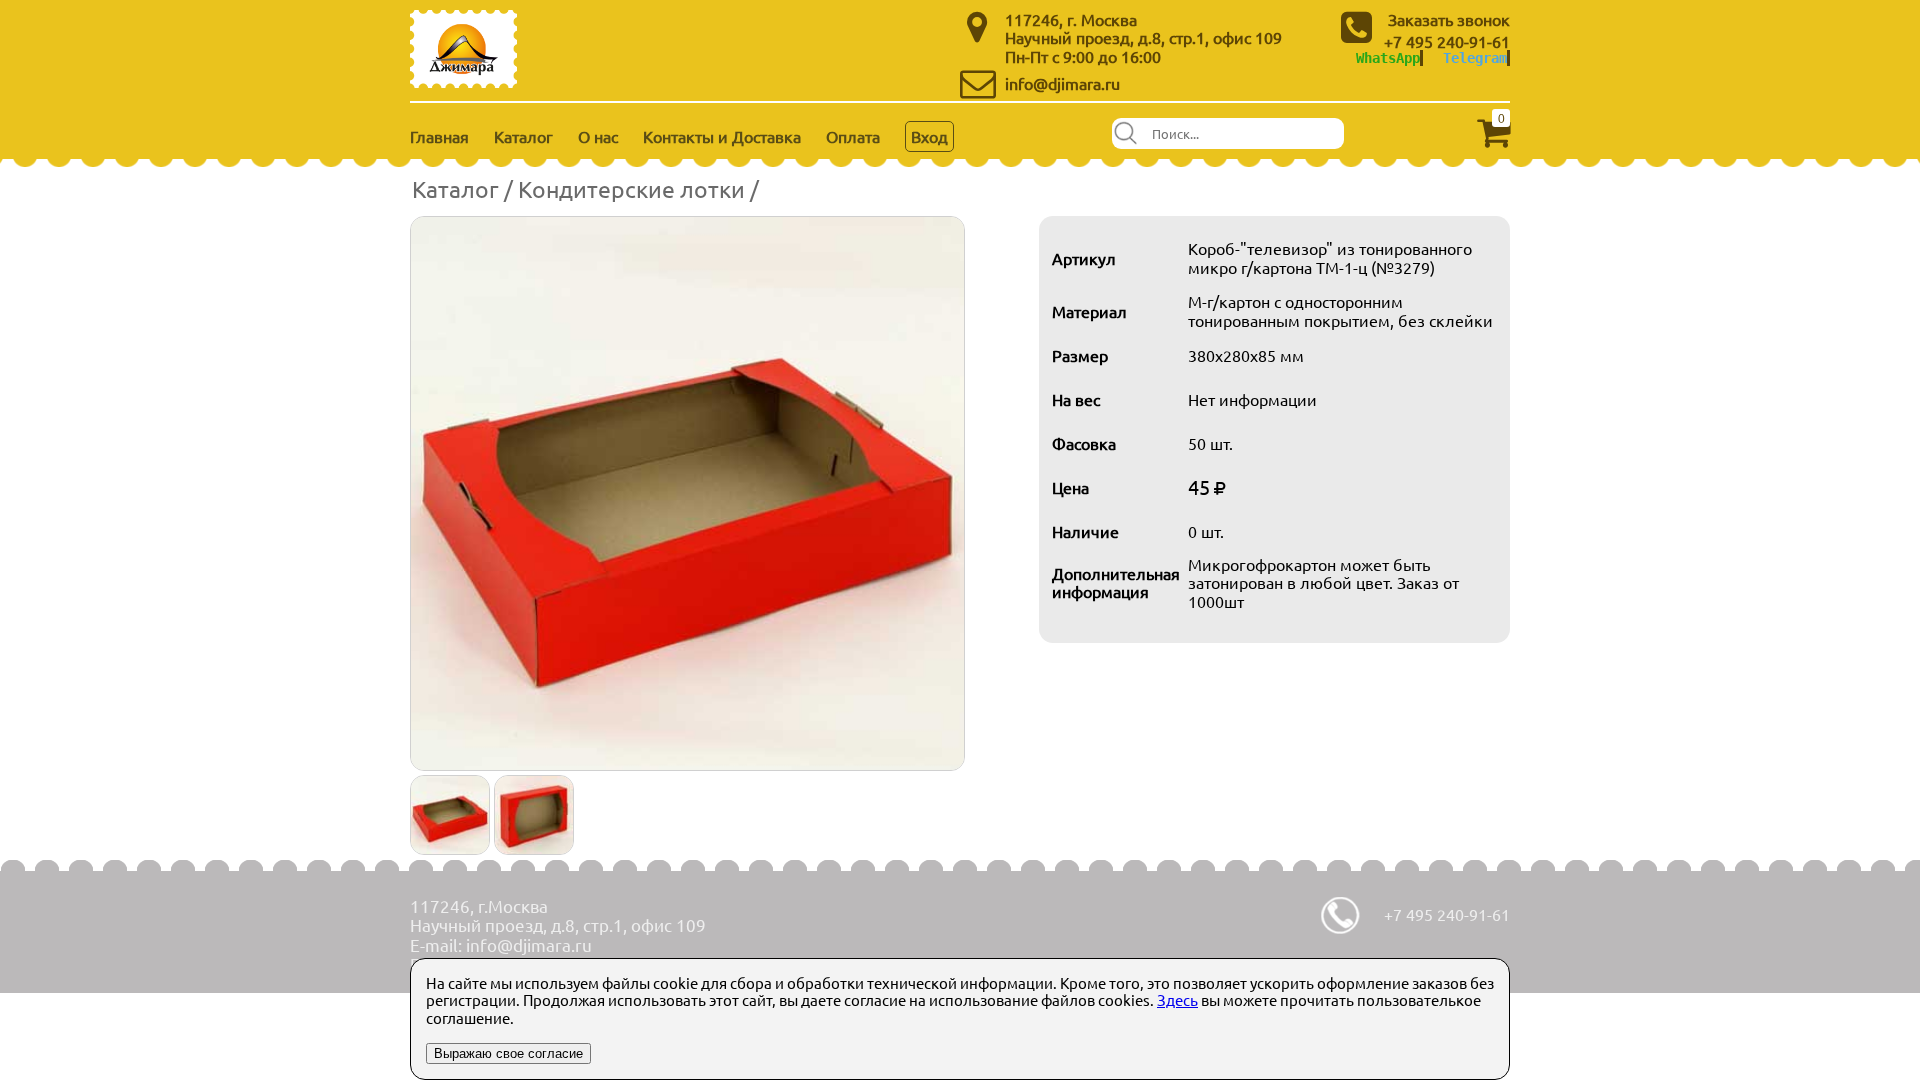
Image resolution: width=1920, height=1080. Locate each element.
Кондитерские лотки (631, 188)
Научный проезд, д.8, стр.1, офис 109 (1143, 37)
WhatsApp (1388, 58)
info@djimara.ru (1062, 83)
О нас (598, 136)
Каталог (523, 136)
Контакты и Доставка (722, 136)
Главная (439, 136)
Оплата (853, 136)
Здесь (1177, 999)
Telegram (1475, 58)
